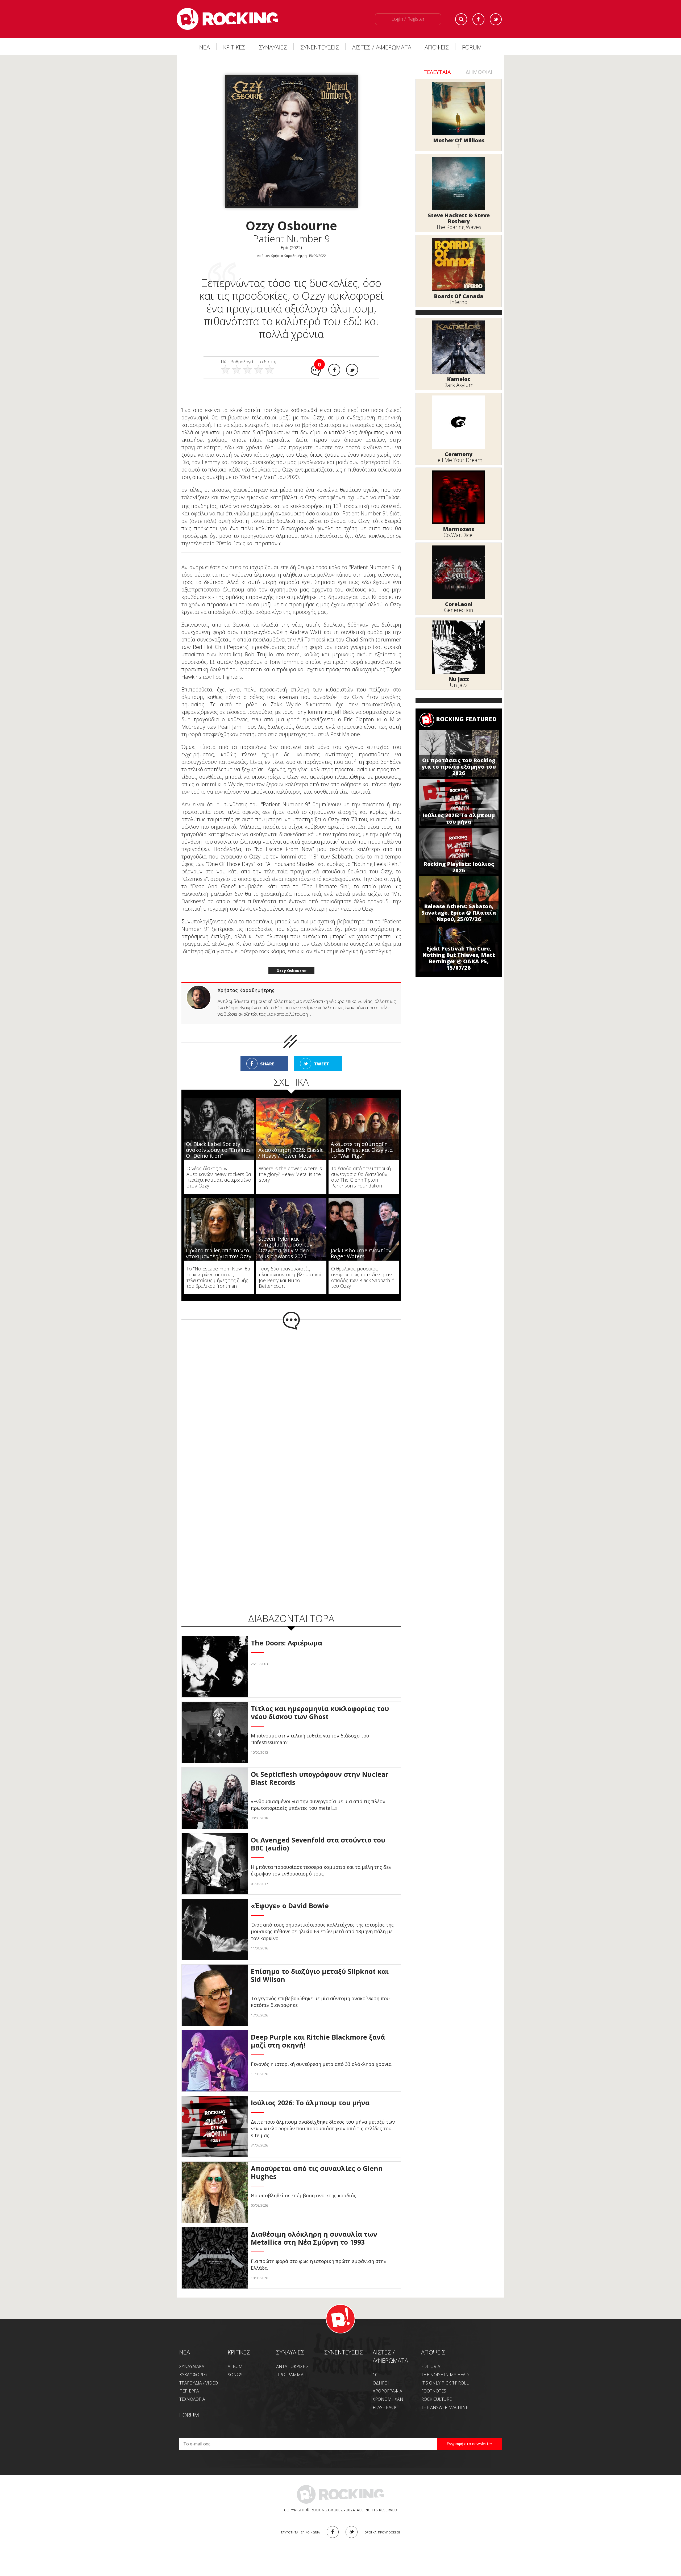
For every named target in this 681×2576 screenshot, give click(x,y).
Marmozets (459, 529)
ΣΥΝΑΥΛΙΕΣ (273, 47)
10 (375, 2364)
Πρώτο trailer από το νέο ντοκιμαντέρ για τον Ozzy (219, 1242)
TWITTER (352, 2521)
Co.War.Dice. (459, 535)
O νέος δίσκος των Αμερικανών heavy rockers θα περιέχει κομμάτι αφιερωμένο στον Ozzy (219, 1166)
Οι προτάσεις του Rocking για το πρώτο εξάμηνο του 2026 (459, 767)
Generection (459, 610)
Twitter (496, 19)
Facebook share (334, 370)
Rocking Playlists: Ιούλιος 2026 (459, 867)
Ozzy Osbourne (291, 959)
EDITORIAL (432, 2355)
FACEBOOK (333, 2521)
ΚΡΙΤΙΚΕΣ (234, 47)
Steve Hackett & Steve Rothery (459, 218)
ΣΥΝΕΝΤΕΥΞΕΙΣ (320, 47)
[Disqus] (291, 1388)
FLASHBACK (385, 2396)
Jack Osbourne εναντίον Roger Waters (361, 1242)
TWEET (321, 1053)
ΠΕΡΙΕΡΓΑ (189, 2380)
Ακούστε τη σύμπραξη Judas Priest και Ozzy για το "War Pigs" (362, 1139)
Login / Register (408, 19)
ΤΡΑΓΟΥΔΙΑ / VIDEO (199, 2372)
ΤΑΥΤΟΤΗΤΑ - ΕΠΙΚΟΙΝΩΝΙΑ (300, 2521)
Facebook (478, 19)
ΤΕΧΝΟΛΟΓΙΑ (192, 2388)
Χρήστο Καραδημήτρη (289, 256)
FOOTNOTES (434, 2380)
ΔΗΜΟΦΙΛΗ (480, 72)
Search (461, 19)
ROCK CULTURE (436, 2388)
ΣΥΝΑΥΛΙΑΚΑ (192, 2355)
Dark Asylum (459, 385)
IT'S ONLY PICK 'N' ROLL (445, 2372)
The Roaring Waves (459, 227)
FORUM (472, 47)
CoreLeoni (459, 604)
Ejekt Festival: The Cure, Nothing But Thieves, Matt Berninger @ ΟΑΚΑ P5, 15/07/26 (459, 958)
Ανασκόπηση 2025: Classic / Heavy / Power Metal (291, 1142)
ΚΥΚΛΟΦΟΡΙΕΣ (194, 2364)
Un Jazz (459, 685)
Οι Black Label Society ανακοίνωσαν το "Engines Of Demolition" (218, 1139)
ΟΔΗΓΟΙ (381, 2372)
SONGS (235, 2364)
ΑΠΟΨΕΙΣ (437, 47)
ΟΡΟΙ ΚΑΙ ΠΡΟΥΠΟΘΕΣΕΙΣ (382, 2521)
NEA (185, 2341)
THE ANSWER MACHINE (445, 2396)
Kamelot (459, 379)
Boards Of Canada (459, 296)
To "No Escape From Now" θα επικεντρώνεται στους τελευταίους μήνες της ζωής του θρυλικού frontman (218, 1266)
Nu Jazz (459, 679)
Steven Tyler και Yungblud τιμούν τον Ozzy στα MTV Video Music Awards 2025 (285, 1236)
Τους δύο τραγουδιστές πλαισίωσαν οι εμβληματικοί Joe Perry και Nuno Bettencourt (290, 1266)
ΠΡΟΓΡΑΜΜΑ (290, 2364)
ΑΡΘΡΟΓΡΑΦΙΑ (387, 2380)
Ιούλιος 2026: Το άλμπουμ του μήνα (459, 818)
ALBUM (235, 2355)
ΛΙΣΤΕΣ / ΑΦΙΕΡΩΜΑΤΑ (382, 47)
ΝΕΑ (205, 47)
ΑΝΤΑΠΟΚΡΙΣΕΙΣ (292, 2355)
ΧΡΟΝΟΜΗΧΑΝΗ (390, 2388)
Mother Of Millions (459, 140)
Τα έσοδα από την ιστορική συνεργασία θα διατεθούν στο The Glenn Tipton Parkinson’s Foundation (361, 1166)
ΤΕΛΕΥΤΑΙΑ (437, 72)
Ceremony (459, 454)
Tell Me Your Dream (459, 460)
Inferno (459, 302)
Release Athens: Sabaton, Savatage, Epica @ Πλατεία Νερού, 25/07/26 (459, 913)
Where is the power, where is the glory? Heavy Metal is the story (290, 1163)
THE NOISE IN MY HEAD (445, 2364)
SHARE (267, 1053)
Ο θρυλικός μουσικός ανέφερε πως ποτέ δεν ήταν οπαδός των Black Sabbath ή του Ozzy (363, 1266)
